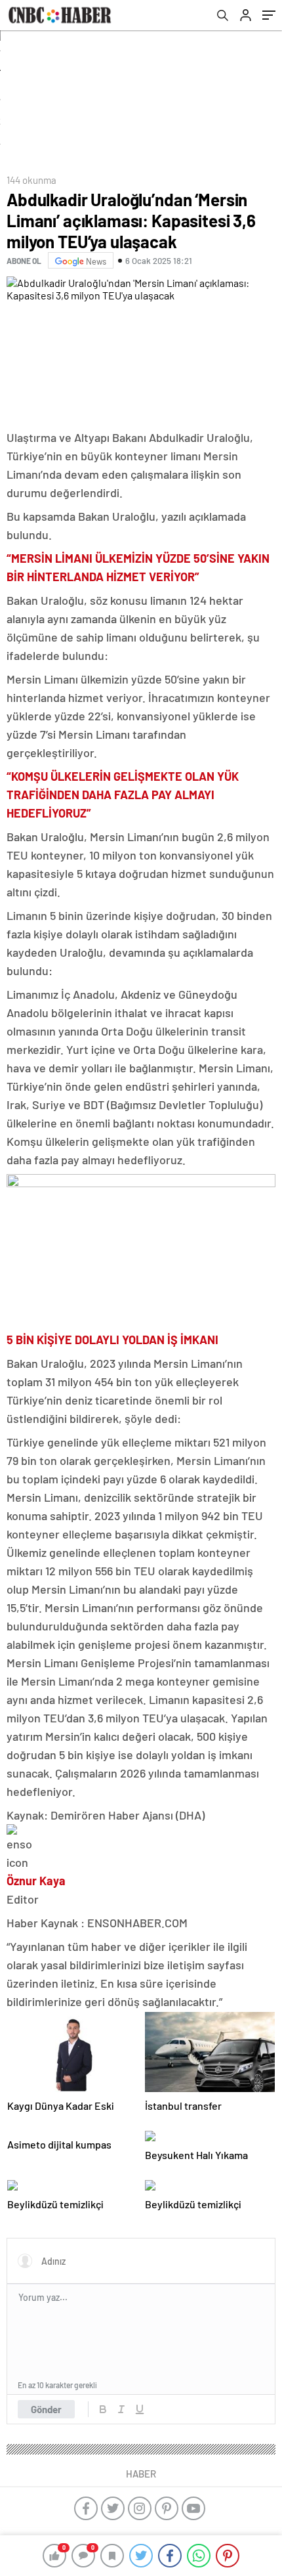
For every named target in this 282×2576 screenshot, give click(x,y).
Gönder (46, 2409)
